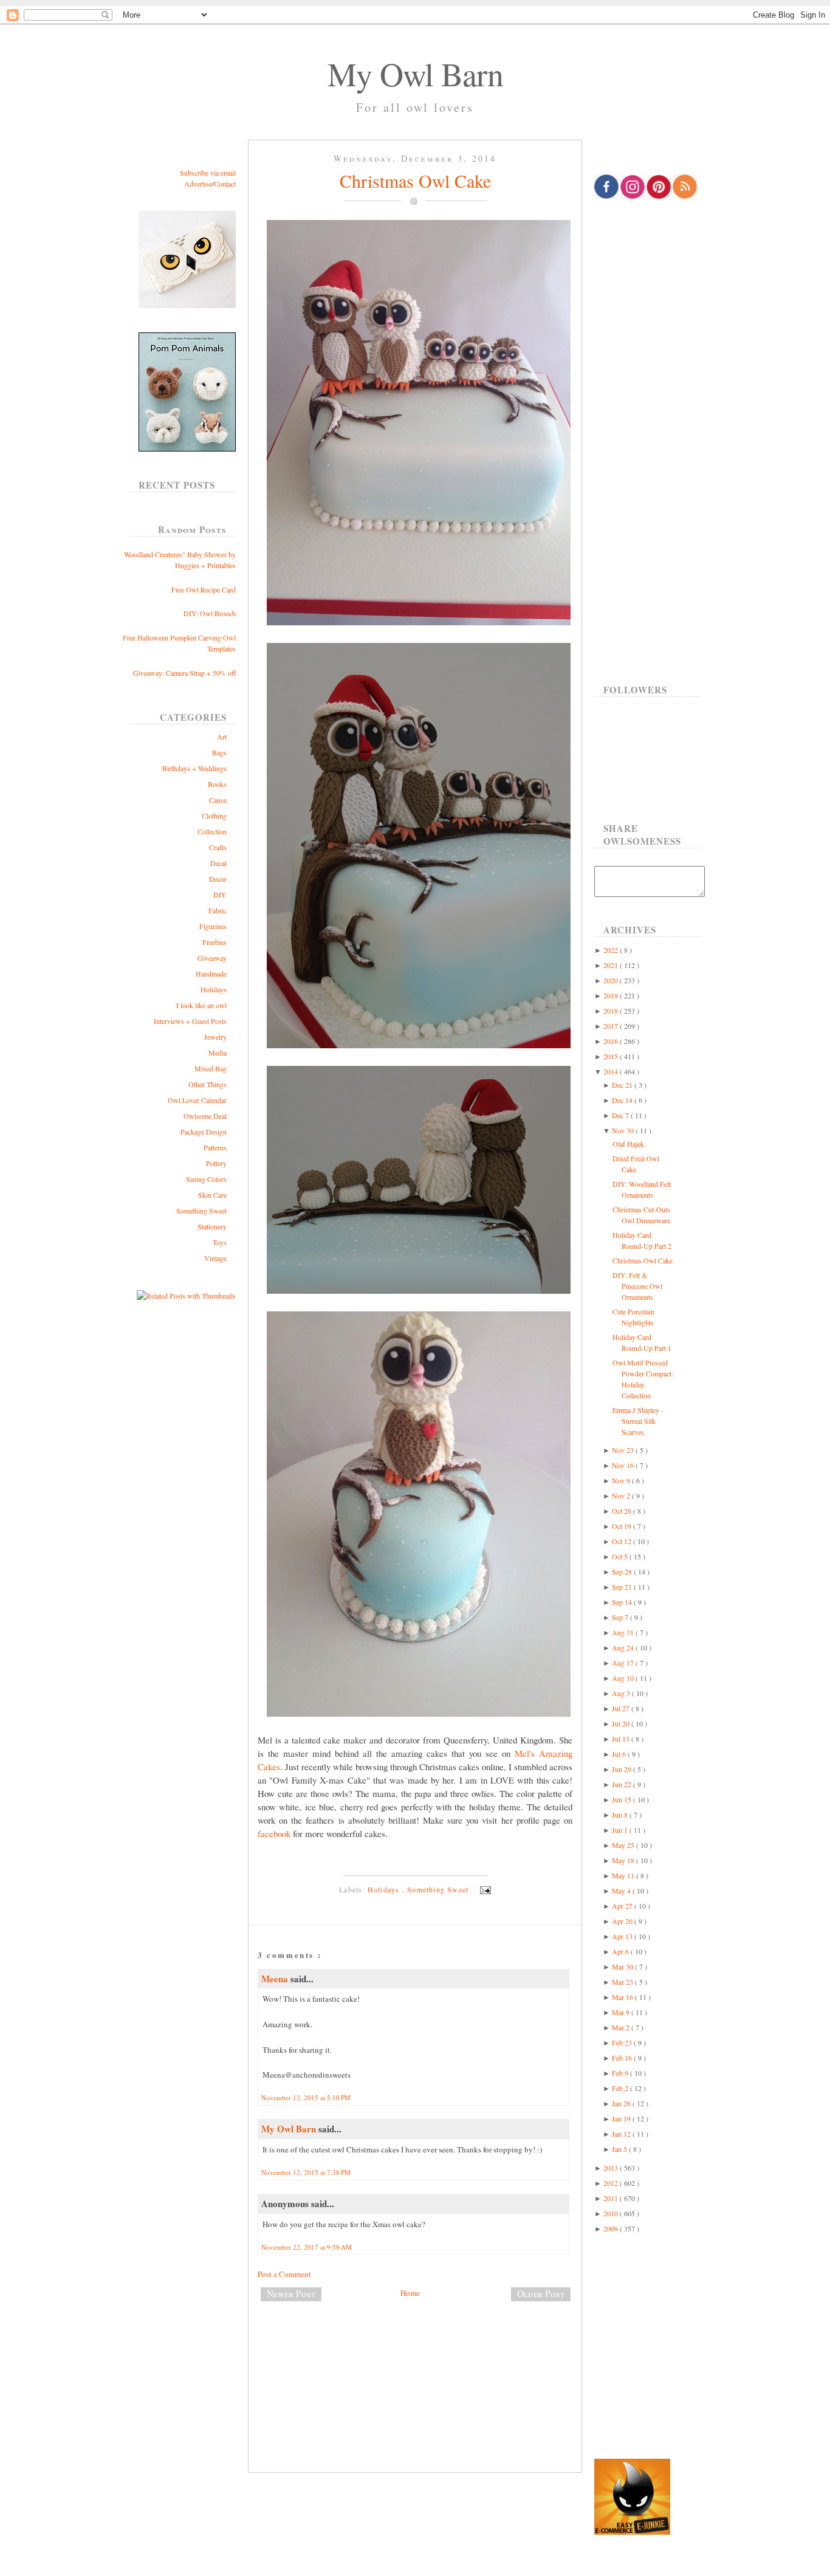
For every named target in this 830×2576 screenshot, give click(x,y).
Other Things (207, 1084)
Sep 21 (623, 1587)
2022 (612, 950)
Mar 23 (623, 1982)
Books (217, 784)
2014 (612, 1071)
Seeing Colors (206, 1179)
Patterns (215, 1147)
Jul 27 (622, 1708)
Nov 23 (624, 1450)
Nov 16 (624, 1465)
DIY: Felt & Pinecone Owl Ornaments (637, 1286)
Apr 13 (623, 1936)
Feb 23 (623, 2042)
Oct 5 (621, 1556)
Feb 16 (623, 2058)
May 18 (624, 1860)
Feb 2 (621, 2088)
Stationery (212, 1226)
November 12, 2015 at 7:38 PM (306, 2172)
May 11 (624, 1875)
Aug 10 (624, 1678)
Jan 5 (620, 2149)
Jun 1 (621, 1830)
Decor (218, 879)
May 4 (622, 1891)
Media (218, 1053)
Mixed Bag (211, 1068)
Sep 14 (623, 1602)
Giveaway (212, 958)
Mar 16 (623, 1997)
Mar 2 (622, 2027)
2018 (612, 1011)
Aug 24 (624, 1647)
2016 (612, 1041)
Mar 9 (622, 2012)
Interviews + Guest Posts (190, 1021)
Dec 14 (623, 1100)
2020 (612, 980)
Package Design (204, 1132)
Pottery (216, 1163)
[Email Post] (484, 1889)
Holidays (214, 989)
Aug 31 (624, 1632)
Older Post (541, 2293)
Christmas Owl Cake (415, 180)
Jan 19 (622, 2118)
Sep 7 (621, 1617)
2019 (612, 995)
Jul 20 (622, 1723)
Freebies (214, 942)
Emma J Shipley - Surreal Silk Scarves (638, 1421)
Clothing (214, 816)
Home (410, 2293)
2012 (612, 2183)
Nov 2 (622, 1496)
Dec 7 (621, 1115)
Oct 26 (622, 1511)
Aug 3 (622, 1693)
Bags (219, 752)
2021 (612, 965)
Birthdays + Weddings (194, 768)
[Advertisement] (415, 2351)
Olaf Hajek (628, 1144)
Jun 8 (621, 1815)
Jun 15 (622, 1799)
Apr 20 (623, 1921)
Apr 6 (621, 1951)
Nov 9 (622, 1480)
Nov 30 (624, 1130)
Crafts (218, 847)
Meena (276, 1979)
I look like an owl (201, 1005)
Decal (218, 863)
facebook (274, 1833)
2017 (612, 1026)
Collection (212, 831)
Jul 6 (620, 1754)
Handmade (211, 974)
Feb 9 (621, 2073)
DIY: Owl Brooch (210, 613)
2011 (612, 2198)
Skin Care (212, 1195)
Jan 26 (622, 2103)
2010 (612, 2213)
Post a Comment (284, 2274)
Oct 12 (622, 1541)
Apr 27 (623, 1906)
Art (222, 737)
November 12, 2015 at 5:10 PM (306, 2097)
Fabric (218, 910)
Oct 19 (622, 1526)
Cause (218, 800)
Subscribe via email (208, 173)
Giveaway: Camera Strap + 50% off (184, 673)
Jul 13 (622, 1739)
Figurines (213, 926)
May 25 (624, 1845)
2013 (612, 2168)
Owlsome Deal (205, 1116)
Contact (225, 184)
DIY (220, 895)
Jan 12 (622, 2134)
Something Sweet (201, 1211)
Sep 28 (623, 1571)
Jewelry (215, 1037)
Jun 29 (622, 1769)
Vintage (215, 1258)
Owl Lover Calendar (197, 1100)
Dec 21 (623, 1085)
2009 (612, 2228)
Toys (220, 1242)
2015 (612, 1056)
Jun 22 (622, 1784)
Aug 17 (624, 1663)
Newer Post (291, 2293)
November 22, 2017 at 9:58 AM (307, 2247)
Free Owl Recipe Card (204, 589)
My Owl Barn (415, 74)
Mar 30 (623, 1966)
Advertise (198, 184)
